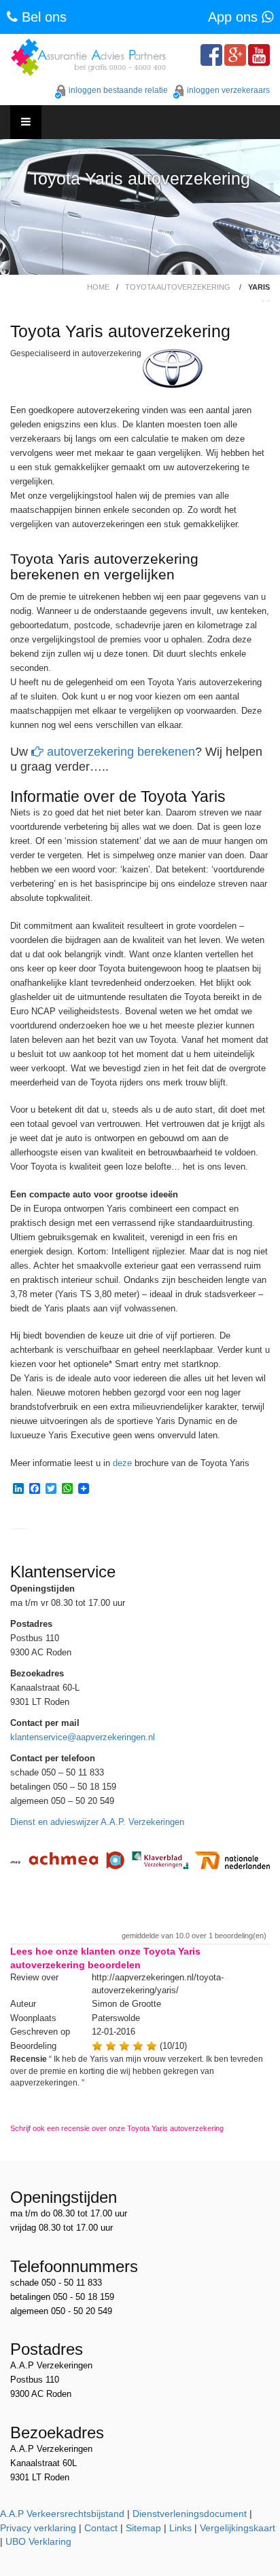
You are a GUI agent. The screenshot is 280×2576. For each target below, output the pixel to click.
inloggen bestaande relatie (118, 90)
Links (180, 2528)
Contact (101, 2528)
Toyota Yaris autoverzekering (140, 179)
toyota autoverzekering (178, 287)
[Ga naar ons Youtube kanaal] (259, 55)
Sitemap (143, 2528)
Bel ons (42, 17)
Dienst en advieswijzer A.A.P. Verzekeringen (97, 1822)
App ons (235, 17)
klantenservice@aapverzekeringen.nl (83, 1737)
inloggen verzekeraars (228, 90)
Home (98, 287)
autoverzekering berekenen (119, 752)
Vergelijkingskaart (238, 2528)
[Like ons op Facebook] (211, 55)
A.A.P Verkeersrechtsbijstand (62, 2514)
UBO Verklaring (38, 2541)
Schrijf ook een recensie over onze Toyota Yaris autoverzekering (117, 2128)
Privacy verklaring (38, 2528)
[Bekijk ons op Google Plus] (235, 55)
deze (122, 1463)
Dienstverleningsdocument (190, 2514)
